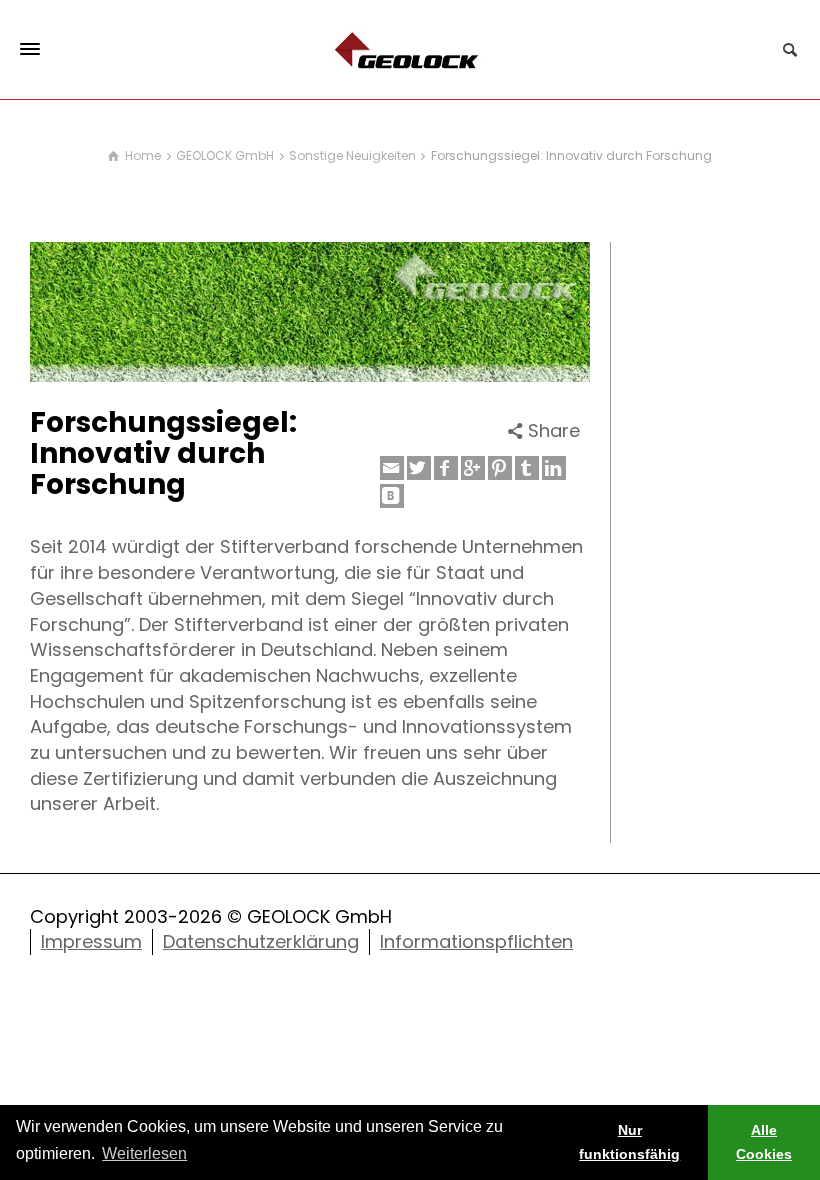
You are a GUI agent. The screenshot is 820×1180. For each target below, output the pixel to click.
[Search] (790, 50)
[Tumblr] (527, 468)
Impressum (91, 941)
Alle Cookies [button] (764, 1142)
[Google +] (473, 468)
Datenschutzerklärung (261, 941)
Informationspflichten (476, 941)
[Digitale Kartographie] (410, 48)
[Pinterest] (500, 468)
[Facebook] (446, 468)
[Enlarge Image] (310, 312)
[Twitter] (419, 468)
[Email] (392, 468)
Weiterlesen (144, 1153)
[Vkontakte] (392, 496)
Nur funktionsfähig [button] (629, 1142)
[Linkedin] (554, 468)
